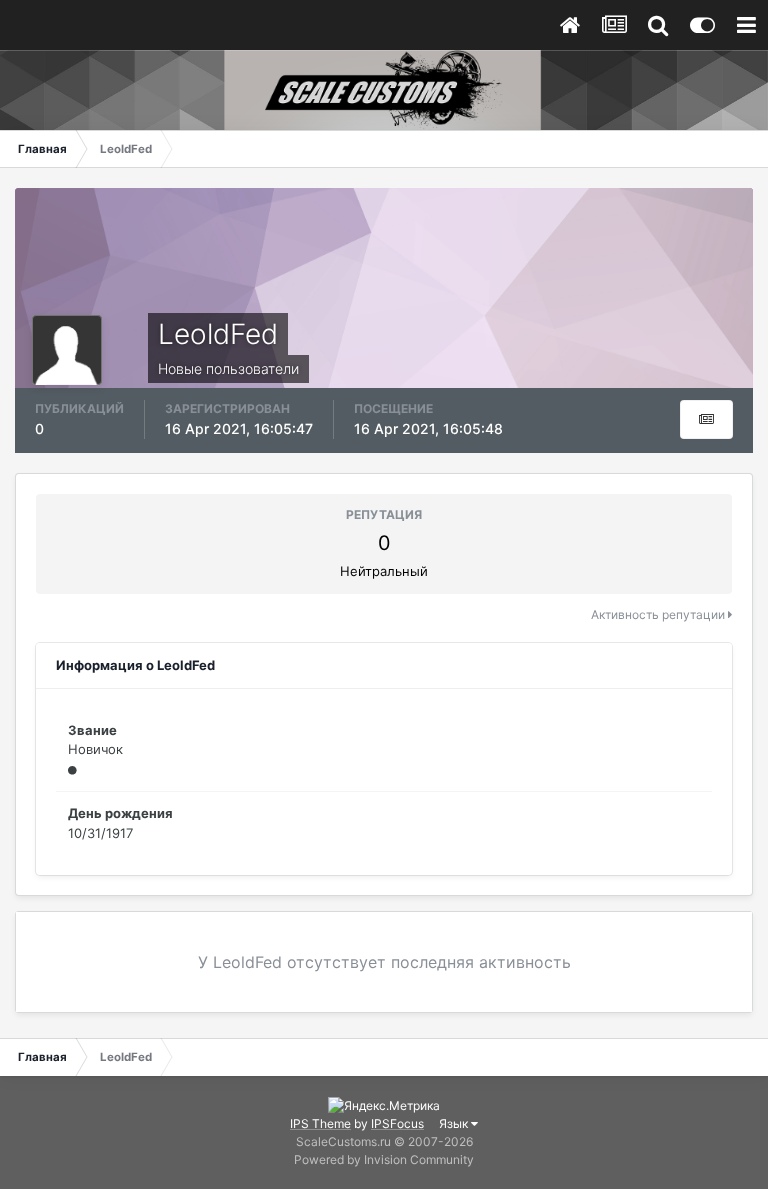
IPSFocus (397, 1123)
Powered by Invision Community (384, 1159)
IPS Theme (320, 1123)
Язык (455, 1123)
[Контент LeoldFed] (706, 419)
